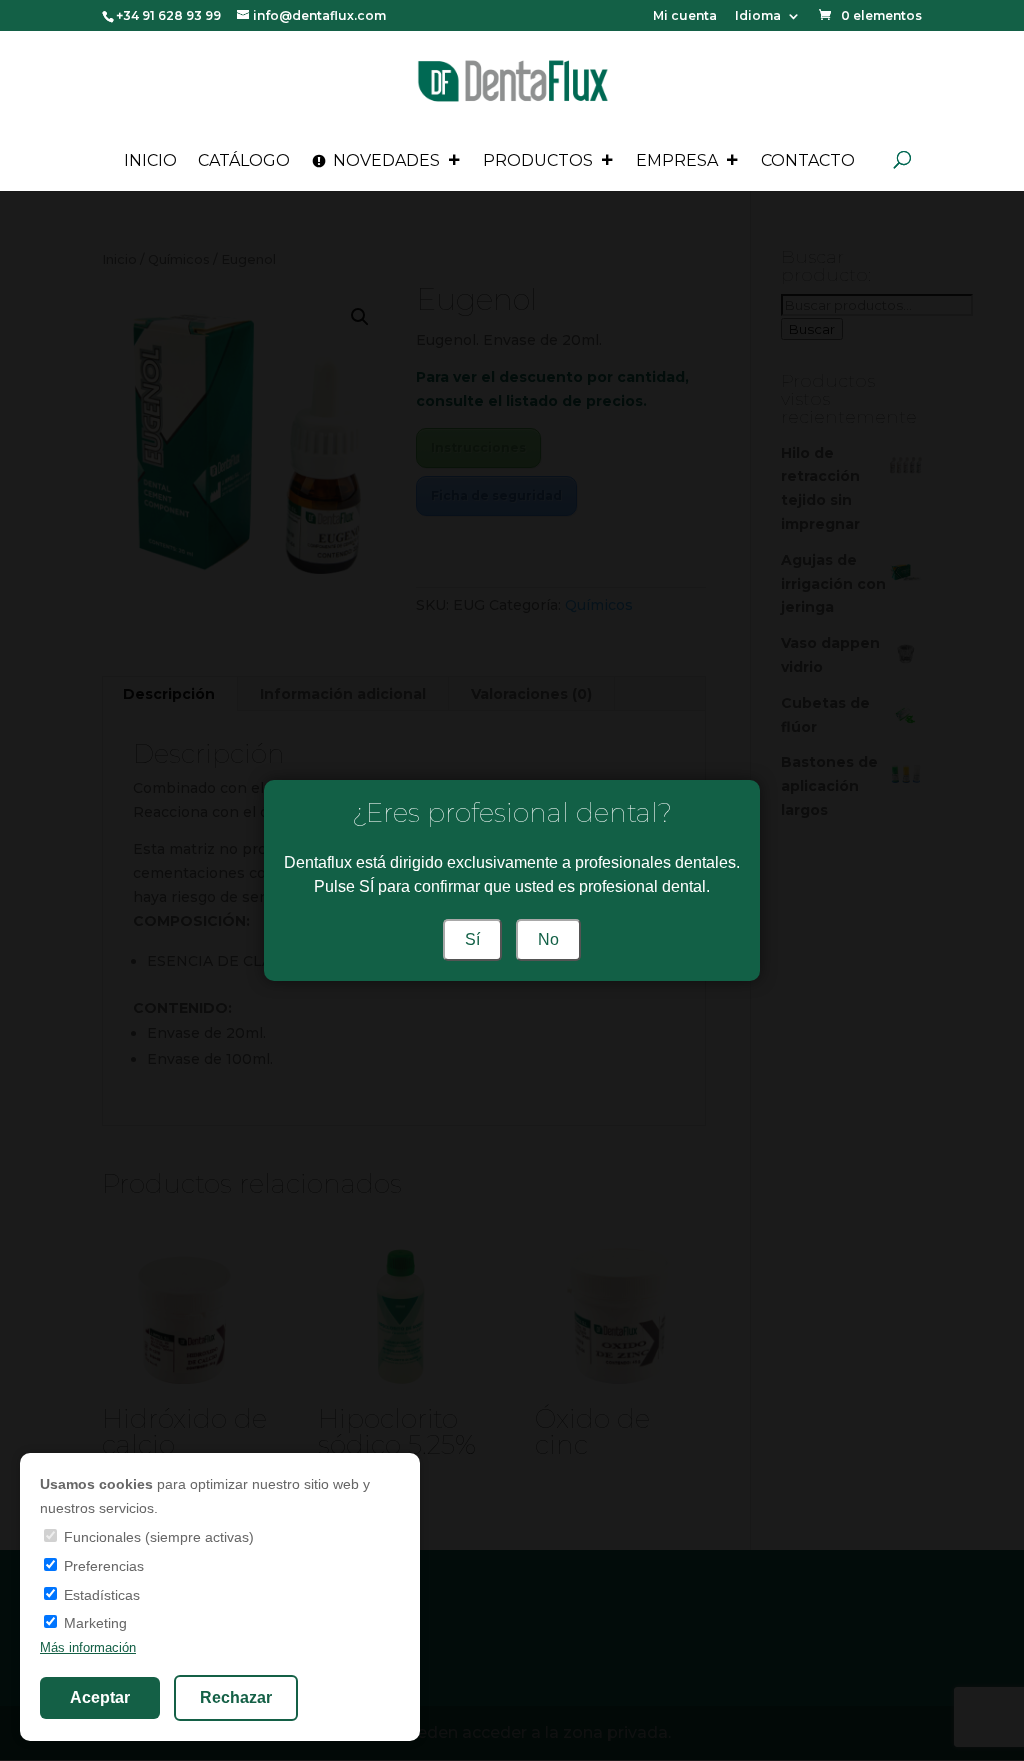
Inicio (150, 160)
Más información (88, 1647)
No (548, 939)
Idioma (758, 16)
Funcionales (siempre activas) (157, 1537)
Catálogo (244, 160)
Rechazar (236, 1697)
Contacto (808, 160)
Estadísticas (100, 1595)
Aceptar (100, 1697)
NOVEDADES (386, 160)
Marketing (93, 1623)
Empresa (677, 160)
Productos (538, 160)
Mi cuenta (685, 16)
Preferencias (102, 1566)
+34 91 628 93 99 (168, 15)
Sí (472, 939)
